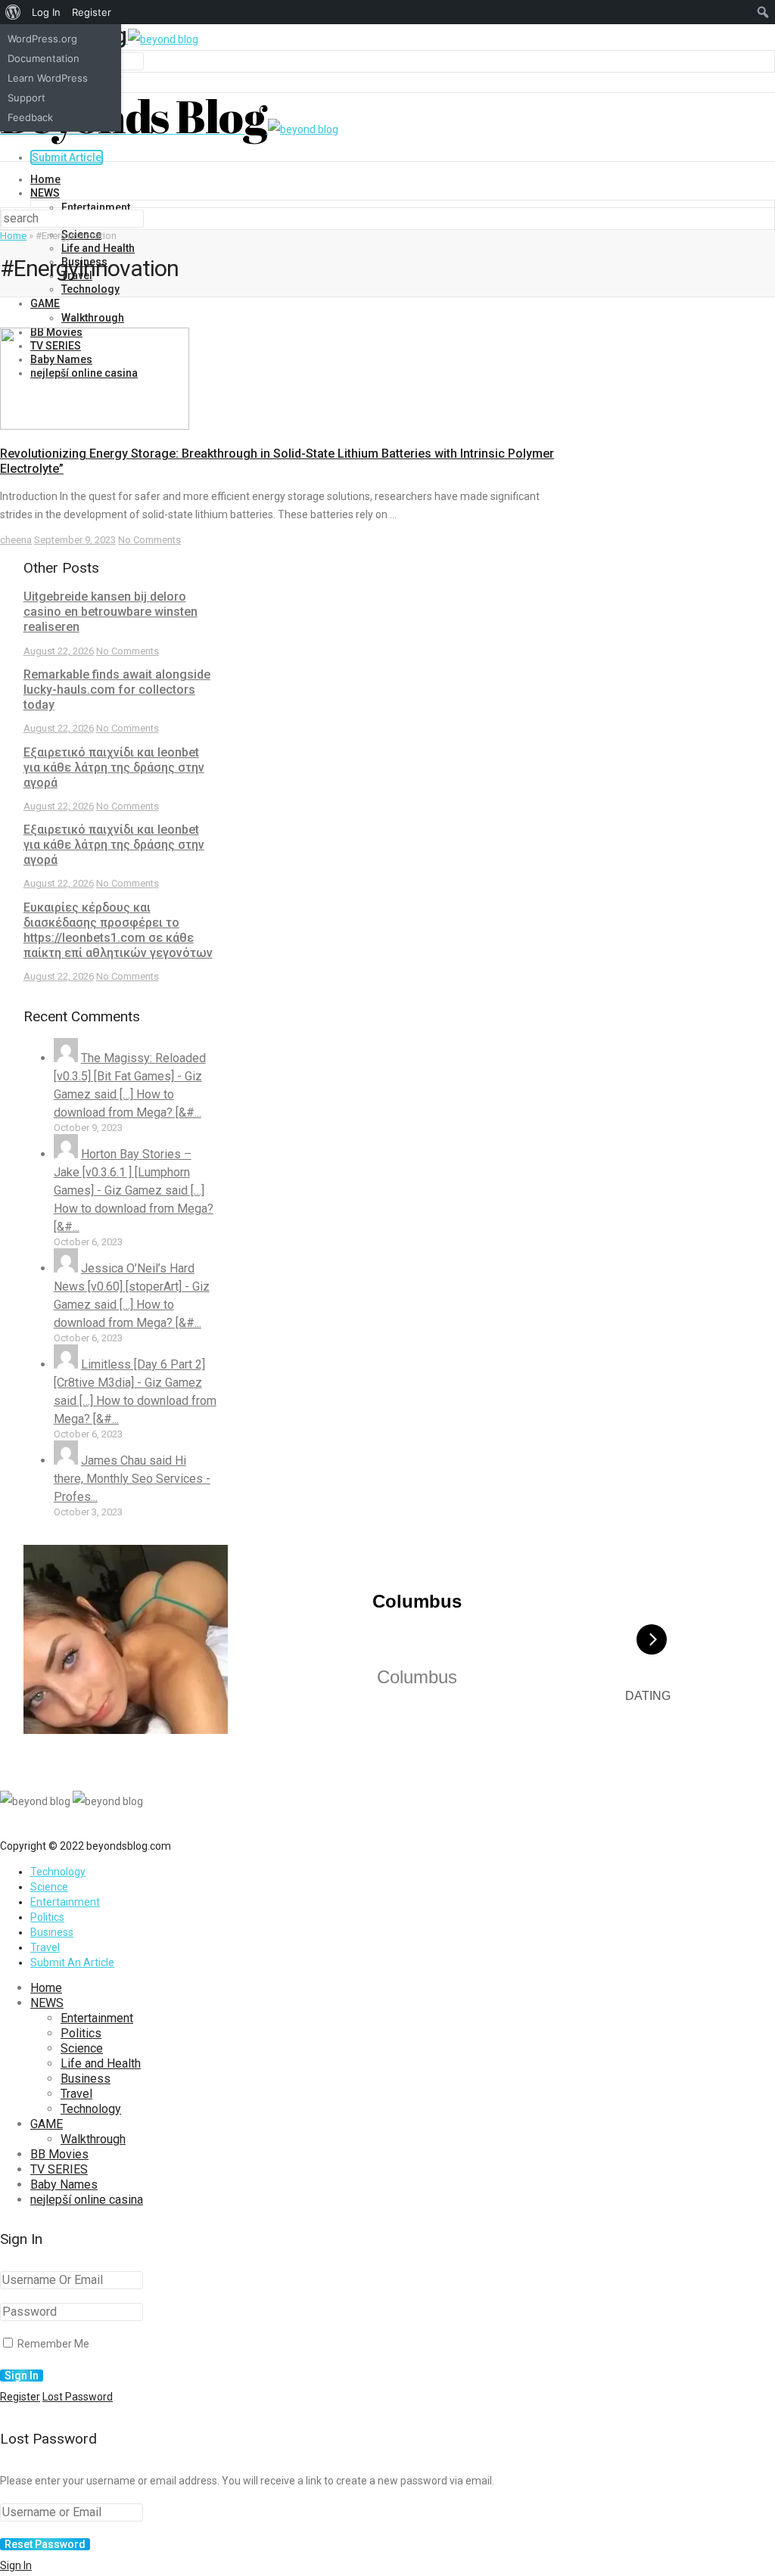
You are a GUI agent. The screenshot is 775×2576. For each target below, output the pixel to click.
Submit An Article (72, 1962)
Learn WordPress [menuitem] (48, 78)
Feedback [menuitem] (30, 117)
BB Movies (59, 2154)
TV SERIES (59, 2169)
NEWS (45, 193)
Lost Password (78, 2397)
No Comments (149, 540)
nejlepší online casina (87, 2200)
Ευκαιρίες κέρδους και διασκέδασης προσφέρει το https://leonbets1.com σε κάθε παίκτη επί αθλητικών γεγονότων (118, 930)
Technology (90, 289)
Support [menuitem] (26, 98)
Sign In (16, 2565)
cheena (16, 540)
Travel (45, 1947)
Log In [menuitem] (46, 12)
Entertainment (96, 207)
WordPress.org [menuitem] (42, 39)
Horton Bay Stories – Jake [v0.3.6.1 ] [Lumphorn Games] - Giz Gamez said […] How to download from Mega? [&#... (134, 1190)
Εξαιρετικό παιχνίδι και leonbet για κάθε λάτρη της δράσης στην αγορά (114, 768)
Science (49, 1887)
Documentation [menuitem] (44, 58)
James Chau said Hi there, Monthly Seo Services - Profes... (132, 1479)
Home (45, 179)
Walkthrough (93, 318)
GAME (45, 303)
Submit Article (67, 157)
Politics (47, 1917)
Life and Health (98, 248)
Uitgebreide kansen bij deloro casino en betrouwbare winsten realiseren (110, 612)
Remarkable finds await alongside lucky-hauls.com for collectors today (117, 690)
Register (20, 2397)
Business (52, 1932)
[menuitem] (13, 12)
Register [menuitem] (92, 12)
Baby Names (64, 2184)
